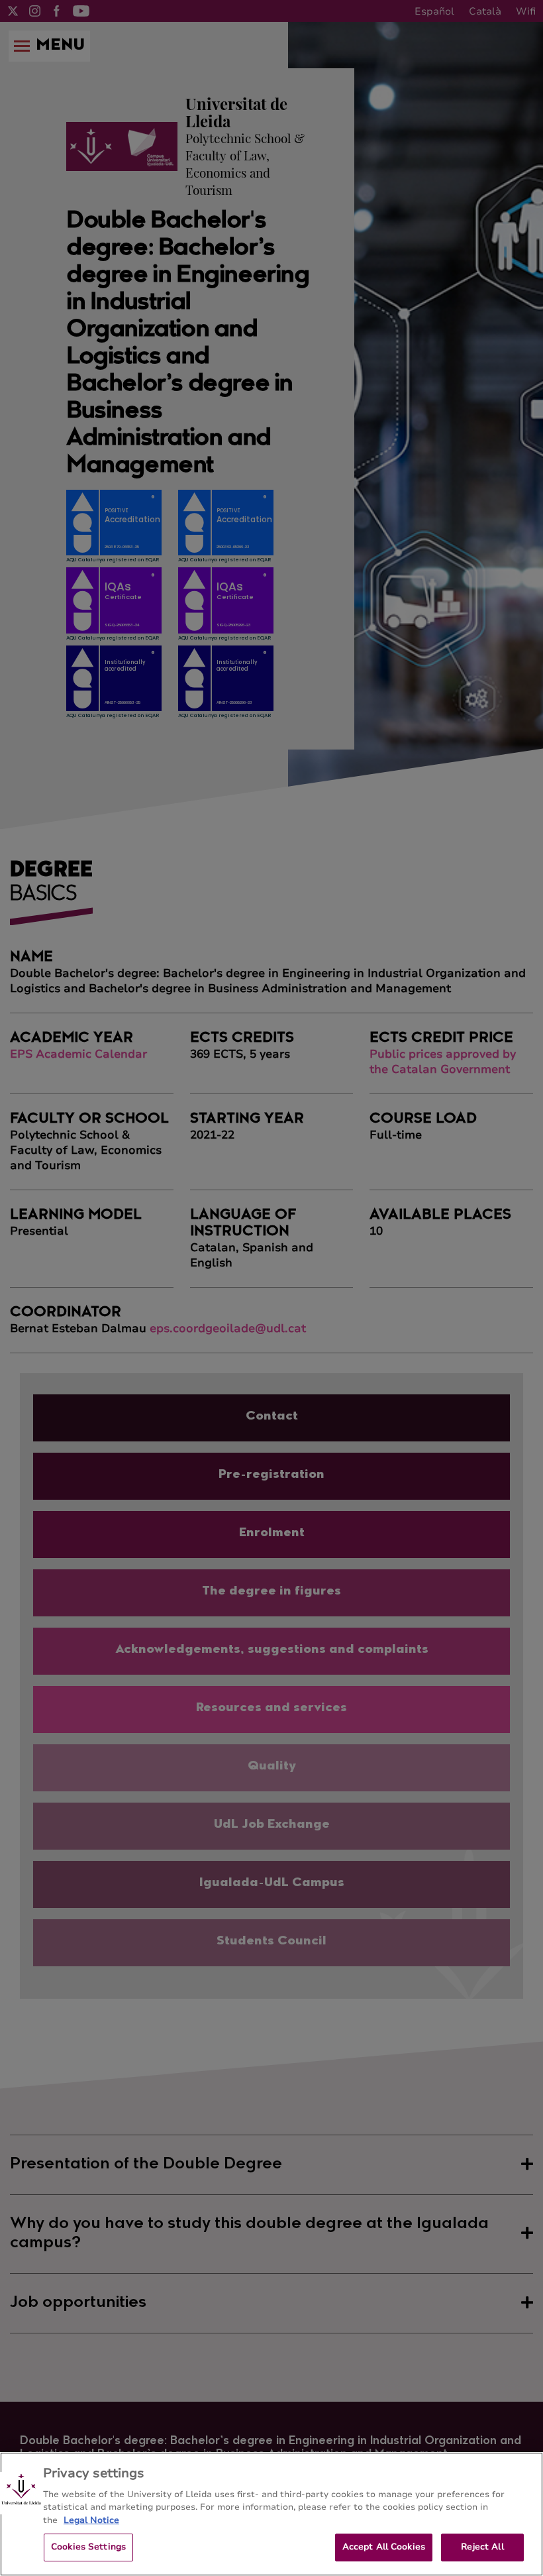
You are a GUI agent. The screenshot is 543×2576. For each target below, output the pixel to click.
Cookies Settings (88, 2547)
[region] (271, 2514)
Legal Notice (91, 2520)
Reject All (482, 2547)
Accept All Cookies (384, 2547)
